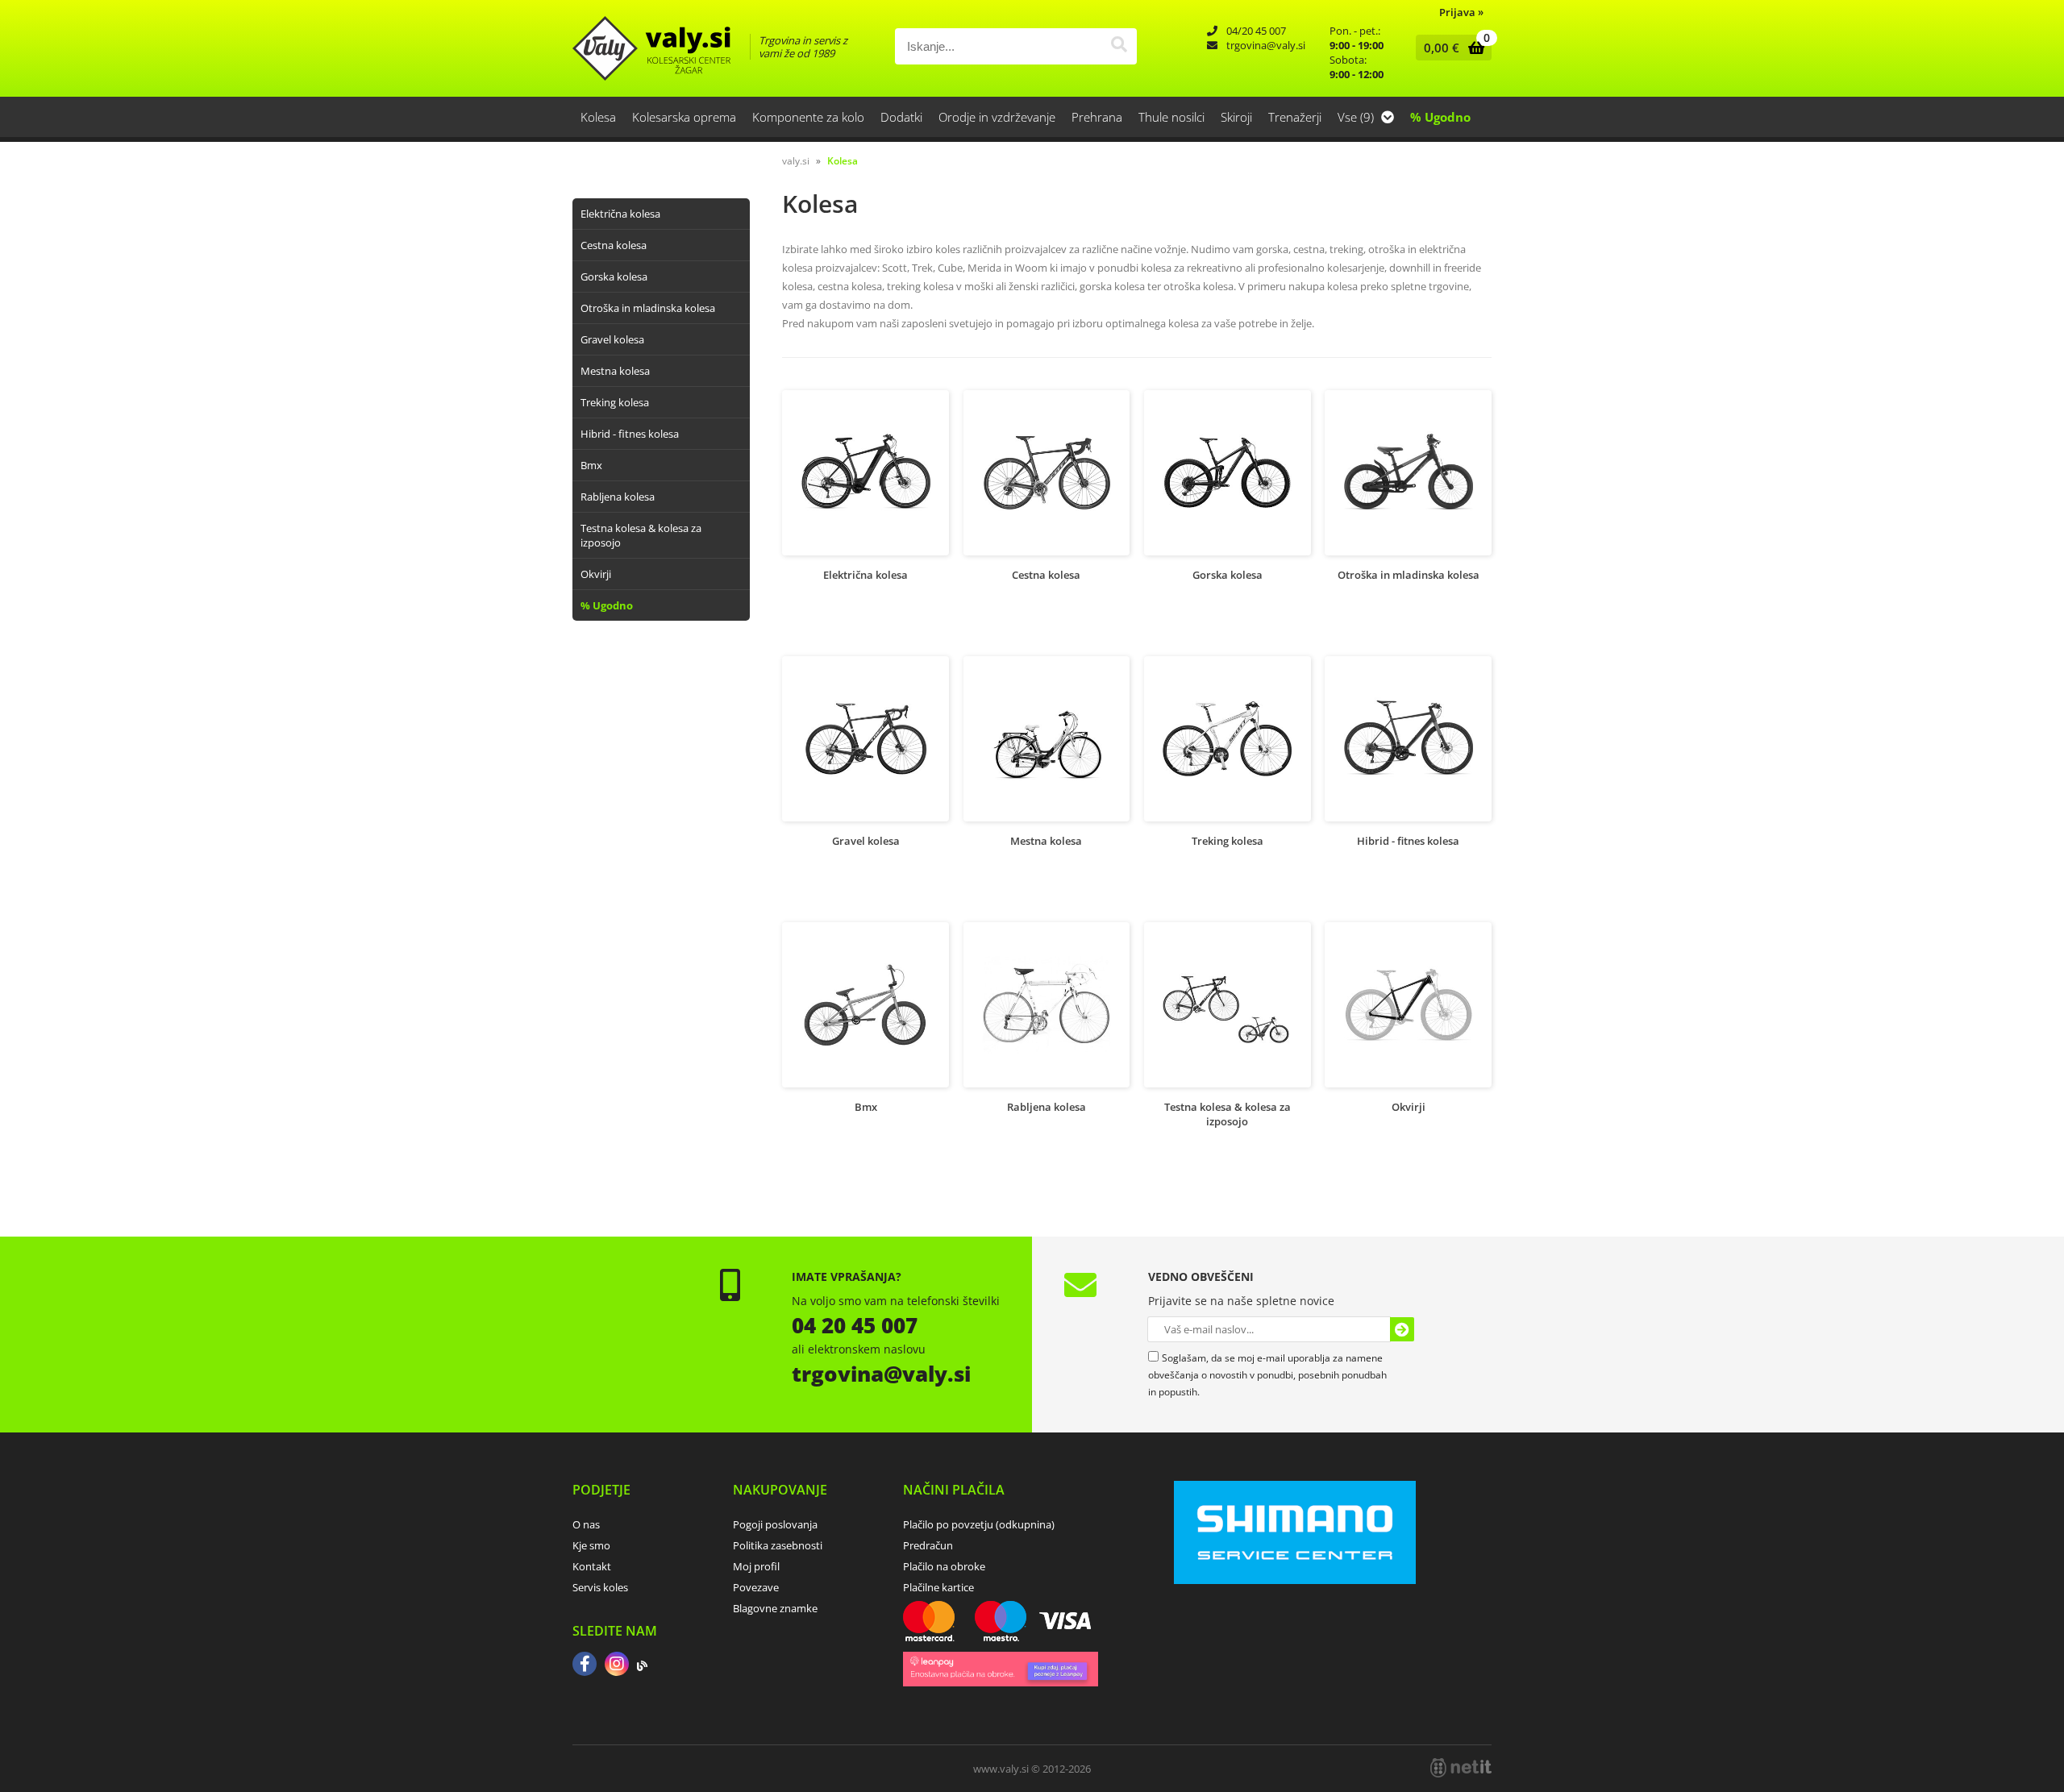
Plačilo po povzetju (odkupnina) (979, 1524)
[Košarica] (1450, 48)
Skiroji (1236, 117)
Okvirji (596, 574)
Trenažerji (1295, 117)
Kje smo (591, 1545)
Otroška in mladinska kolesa (648, 308)
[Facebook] (585, 1665)
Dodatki (901, 117)
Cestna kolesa (614, 245)
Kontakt (592, 1566)
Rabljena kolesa (618, 497)
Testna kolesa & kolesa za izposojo (641, 535)
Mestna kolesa (615, 371)
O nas (586, 1524)
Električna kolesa (620, 214)
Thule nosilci (1171, 117)
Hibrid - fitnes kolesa (630, 434)
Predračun (928, 1545)
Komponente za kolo (808, 117)
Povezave (756, 1587)
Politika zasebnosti (778, 1545)
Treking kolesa (615, 402)
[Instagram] (617, 1665)
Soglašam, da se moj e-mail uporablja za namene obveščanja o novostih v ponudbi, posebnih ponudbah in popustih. (1267, 1375)
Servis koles (600, 1587)
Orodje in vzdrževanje (997, 117)
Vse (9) (1357, 117)
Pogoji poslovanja (775, 1524)
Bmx (591, 465)
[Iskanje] (1119, 46)
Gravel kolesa (612, 339)
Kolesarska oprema (684, 117)
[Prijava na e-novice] (1402, 1329)
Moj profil (756, 1566)
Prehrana (1097, 117)
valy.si (796, 161)
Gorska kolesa (614, 276)
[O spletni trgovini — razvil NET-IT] (1461, 1768)
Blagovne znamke (775, 1608)
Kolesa (598, 117)
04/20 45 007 (1256, 31)
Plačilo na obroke (944, 1566)
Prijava (1461, 12)
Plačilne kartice (938, 1587)
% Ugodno (1440, 117)
